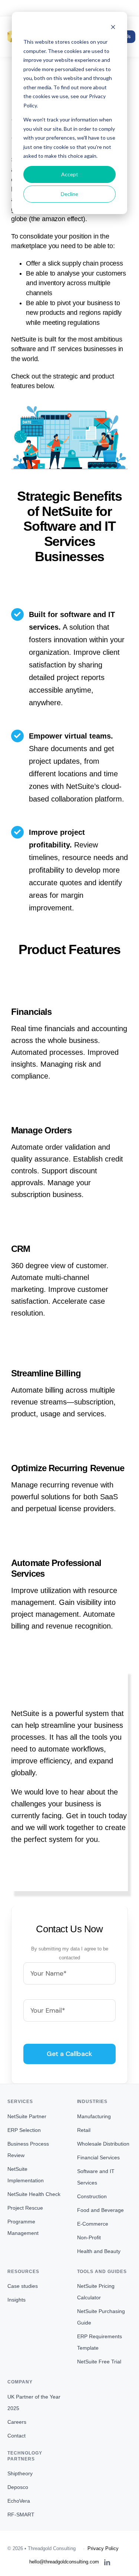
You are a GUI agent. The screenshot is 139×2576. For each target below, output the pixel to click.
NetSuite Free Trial (99, 2362)
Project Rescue (25, 2208)
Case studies (23, 2286)
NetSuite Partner (27, 2116)
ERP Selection (24, 2130)
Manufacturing (94, 2116)
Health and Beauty (99, 2251)
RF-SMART (21, 2515)
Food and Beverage (100, 2210)
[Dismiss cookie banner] (113, 28)
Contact (16, 2436)
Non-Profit (89, 2237)
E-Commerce (93, 2224)
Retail (84, 2130)
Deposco (18, 2487)
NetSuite (24, 339)
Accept (70, 174)
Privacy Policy (103, 2548)
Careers (17, 2422)
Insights (16, 2300)
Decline (69, 194)
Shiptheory (20, 2473)
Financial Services (98, 2157)
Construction (92, 2196)
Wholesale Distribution (103, 2144)
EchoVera (19, 2501)
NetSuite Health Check (34, 2194)
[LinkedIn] (107, 2562)
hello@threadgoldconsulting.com (69, 8)
